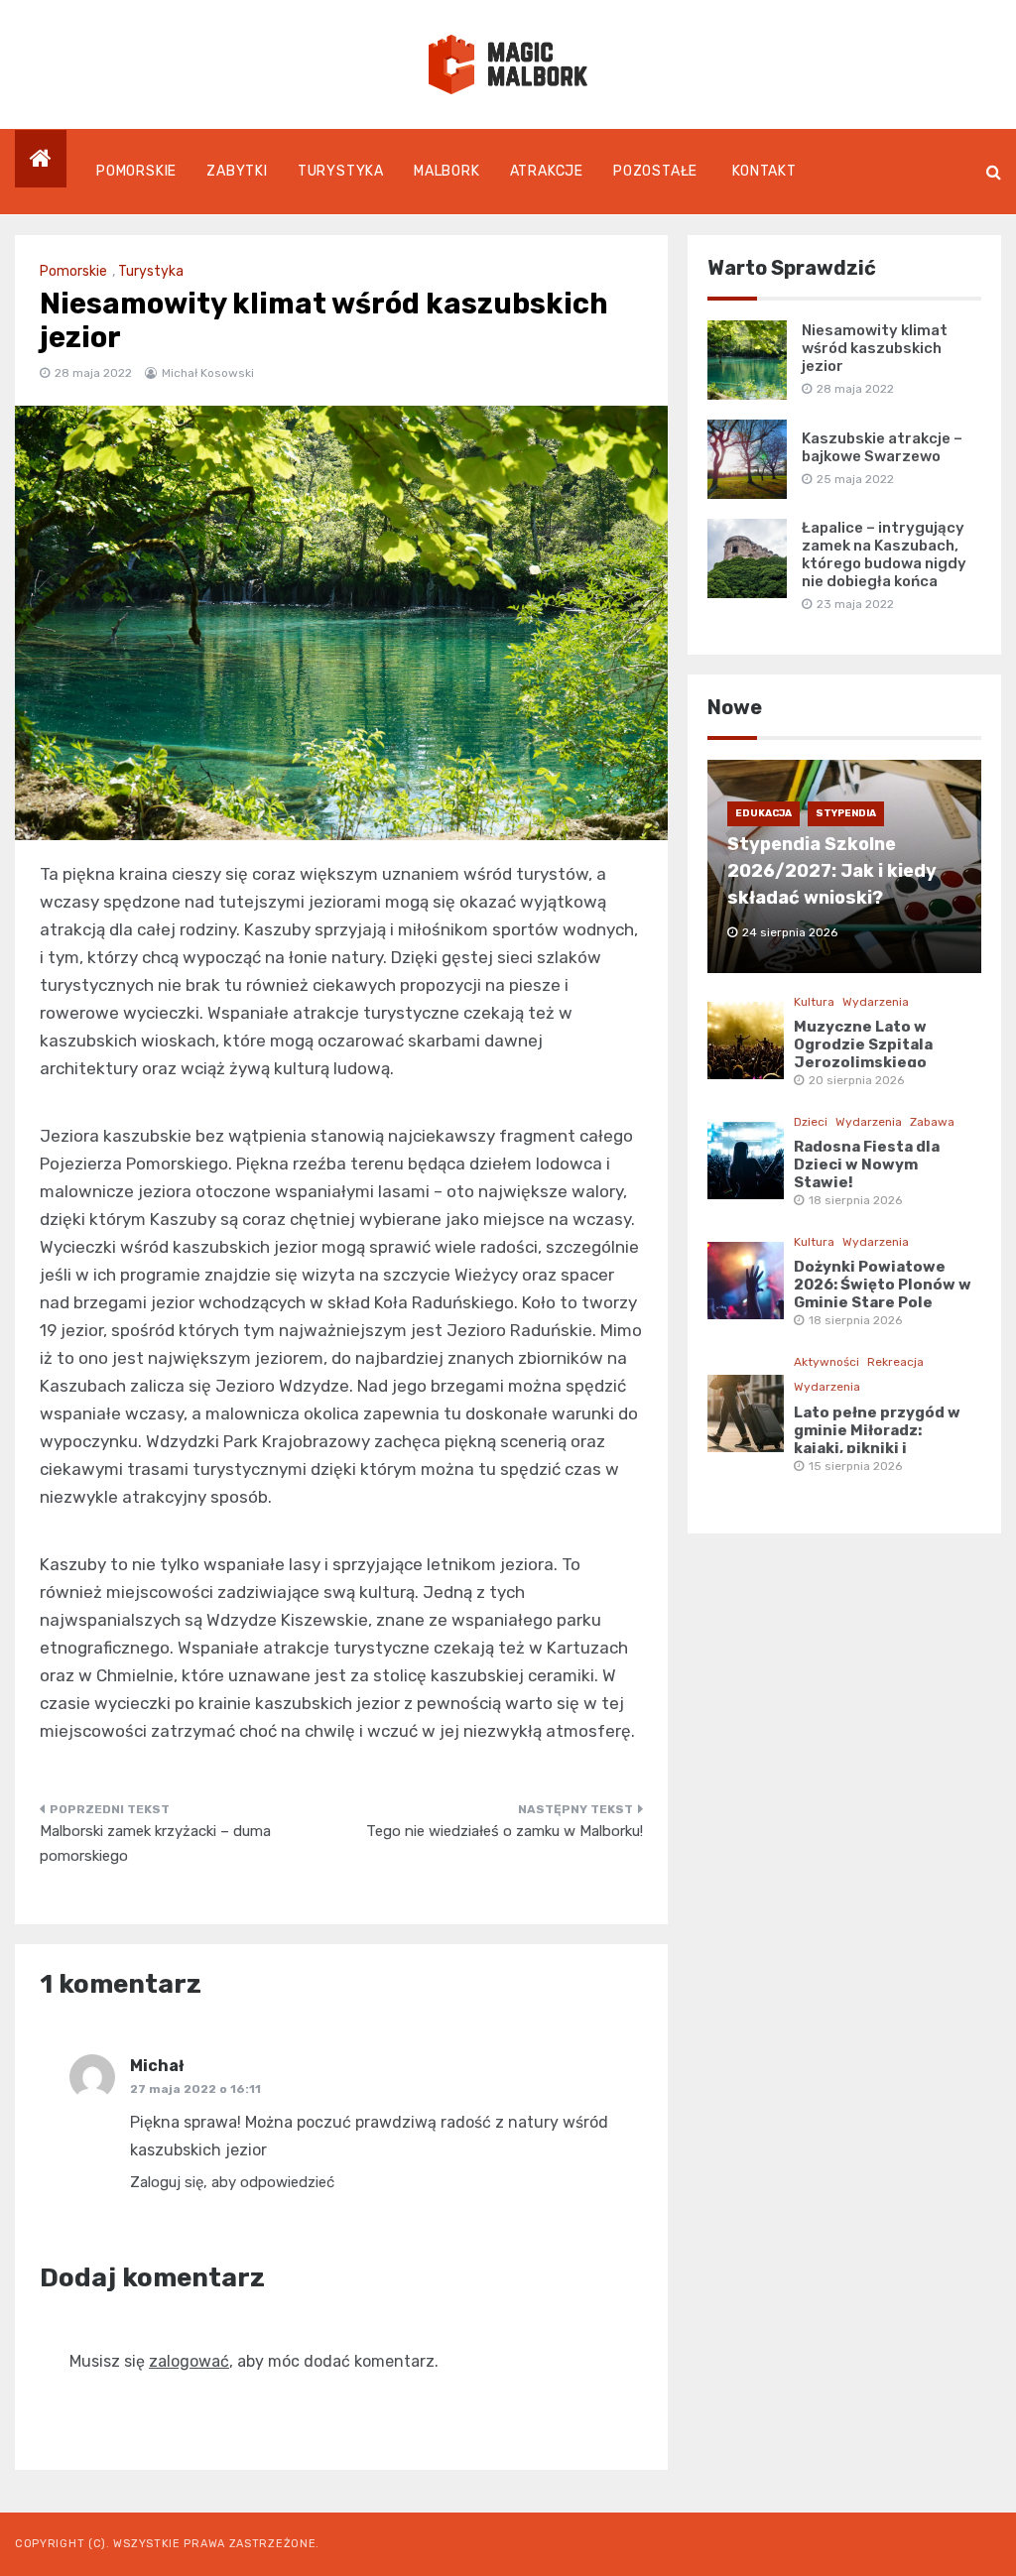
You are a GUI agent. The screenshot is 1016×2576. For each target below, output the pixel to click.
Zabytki (237, 171)
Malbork (447, 171)
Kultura (814, 1002)
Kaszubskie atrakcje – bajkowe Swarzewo (882, 447)
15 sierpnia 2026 (855, 1466)
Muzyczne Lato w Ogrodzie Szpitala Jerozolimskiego (863, 1044)
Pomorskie (136, 171)
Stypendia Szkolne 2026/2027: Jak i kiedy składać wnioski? (832, 871)
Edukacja (763, 813)
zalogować (189, 2361)
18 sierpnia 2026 (855, 1200)
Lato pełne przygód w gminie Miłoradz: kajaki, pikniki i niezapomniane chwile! (877, 1448)
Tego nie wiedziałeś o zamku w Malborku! (505, 1831)
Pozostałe (655, 171)
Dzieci (811, 1122)
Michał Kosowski (208, 373)
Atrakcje (547, 171)
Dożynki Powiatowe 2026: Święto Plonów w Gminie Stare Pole (883, 1285)
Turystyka (341, 171)
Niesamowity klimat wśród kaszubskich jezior (875, 348)
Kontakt (764, 171)
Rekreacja (895, 1362)
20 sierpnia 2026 (856, 1080)
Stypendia (846, 813)
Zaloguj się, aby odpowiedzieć (232, 2182)
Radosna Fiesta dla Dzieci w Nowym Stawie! (867, 1165)
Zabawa (932, 1122)
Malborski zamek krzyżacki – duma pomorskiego (155, 1844)
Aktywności (826, 1362)
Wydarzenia (876, 1002)
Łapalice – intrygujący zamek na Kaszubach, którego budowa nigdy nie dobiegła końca (884, 554)
